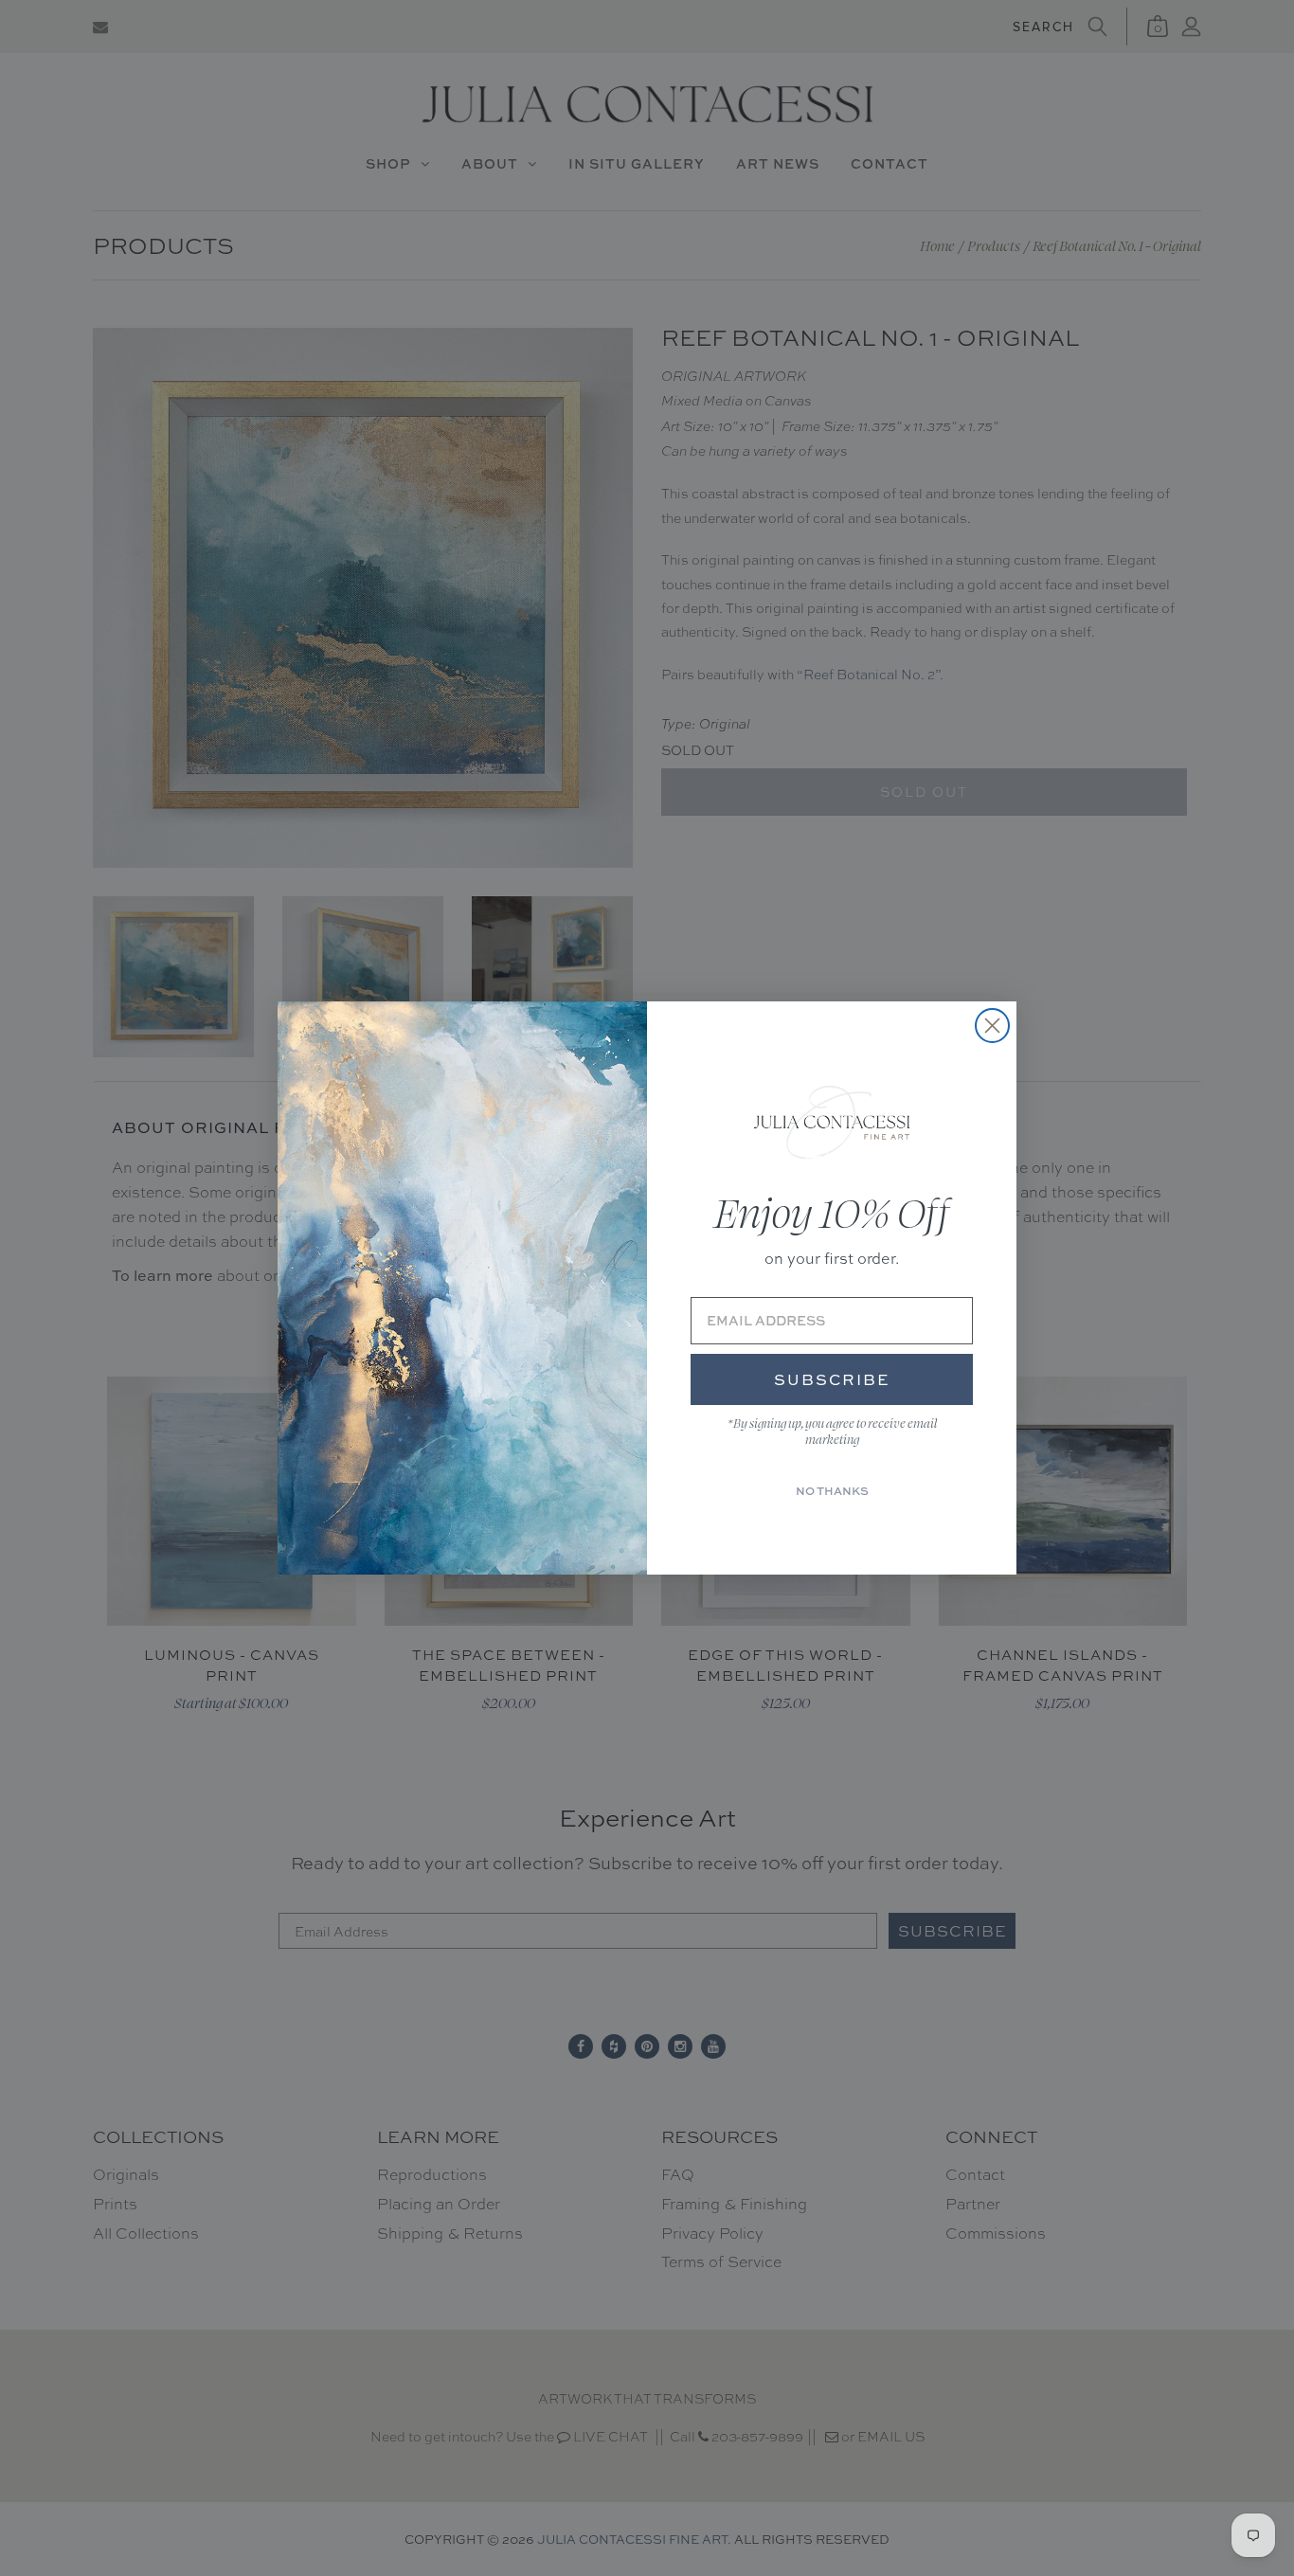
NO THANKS (832, 1491)
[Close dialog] (992, 1026)
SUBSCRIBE (832, 1379)
